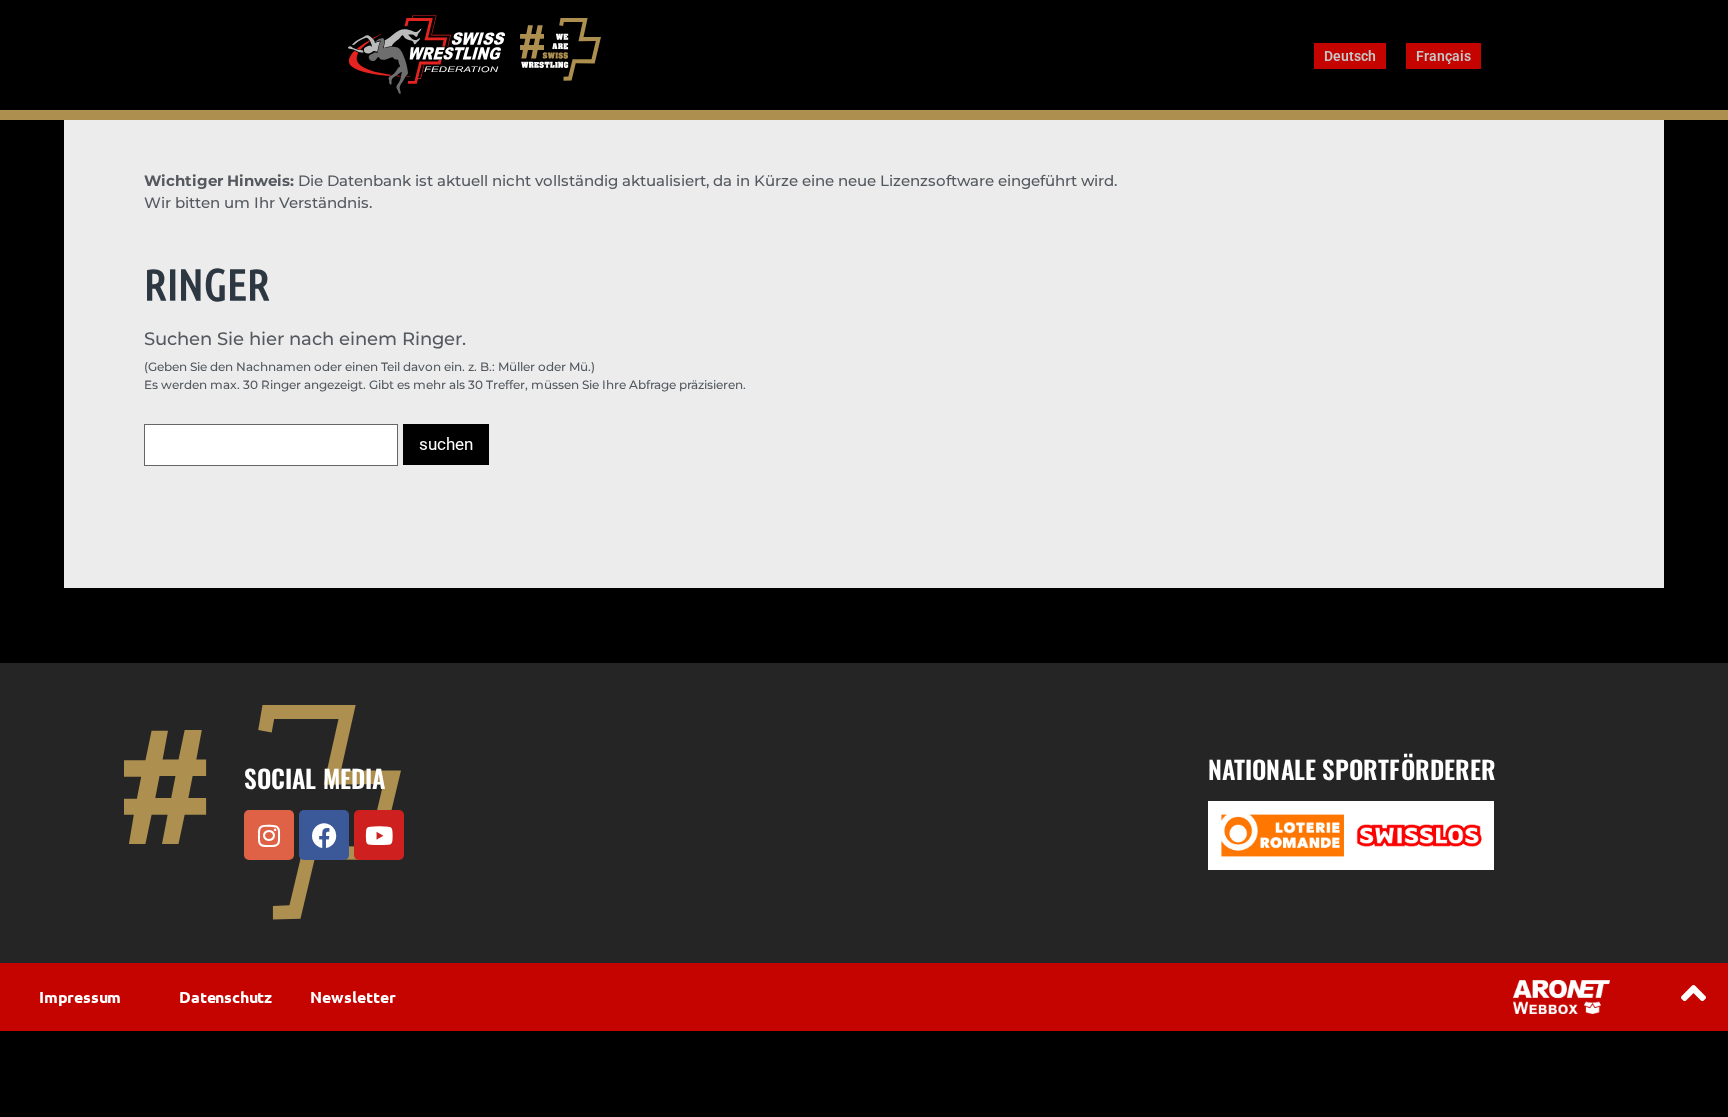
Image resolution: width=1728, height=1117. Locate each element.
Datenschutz (225, 996)
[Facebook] (324, 835)
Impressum (80, 996)
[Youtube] (379, 835)
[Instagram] (269, 835)
